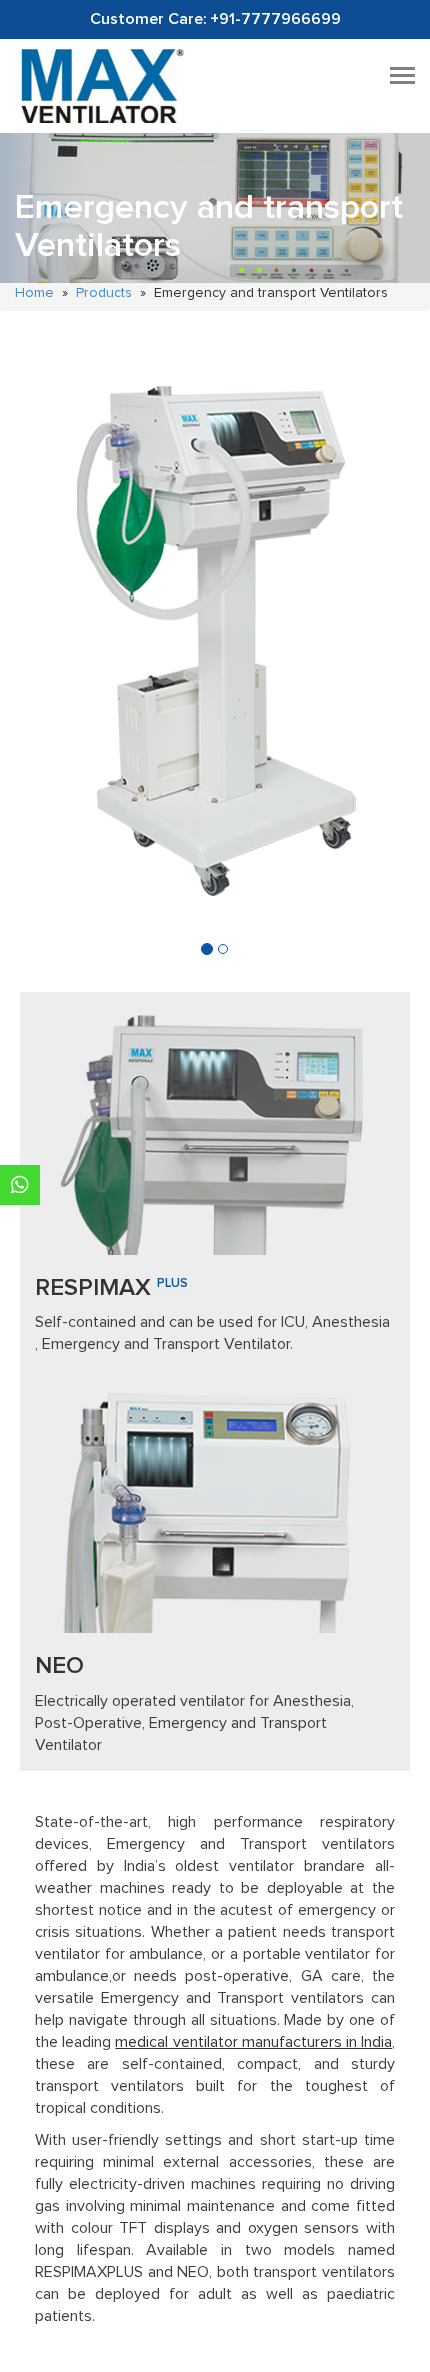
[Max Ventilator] (115, 86)
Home (34, 293)
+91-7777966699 (275, 19)
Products (104, 293)
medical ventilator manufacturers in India (253, 2042)
